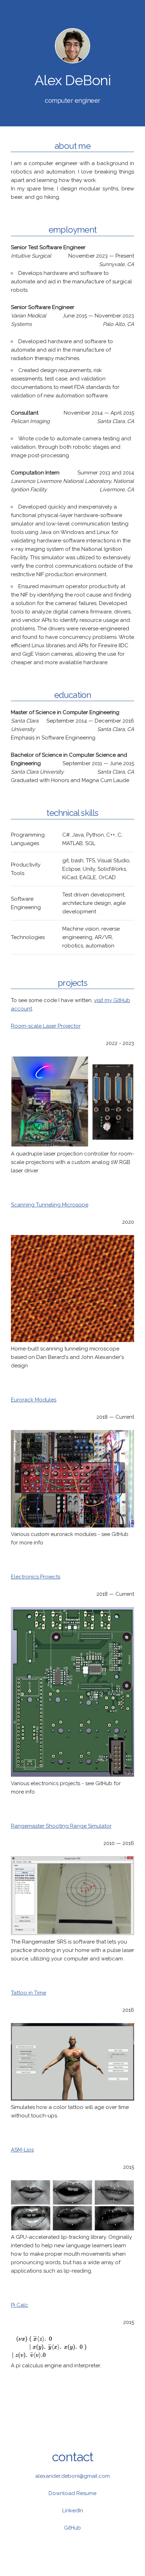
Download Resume (72, 2493)
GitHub (72, 2528)
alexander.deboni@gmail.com (72, 2476)
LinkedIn (73, 2511)
